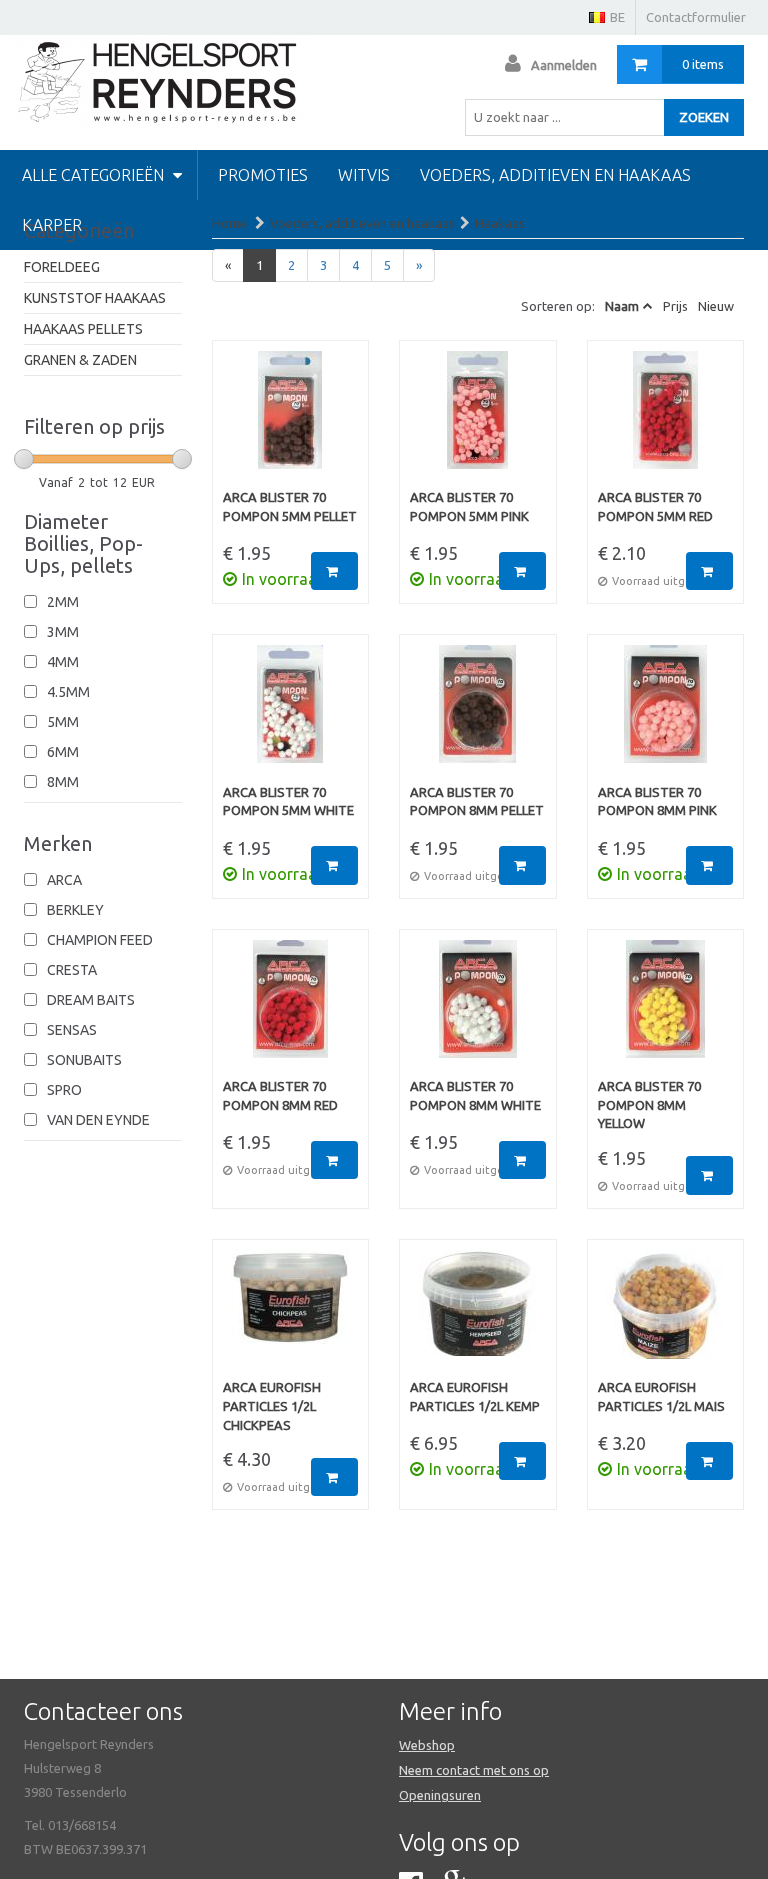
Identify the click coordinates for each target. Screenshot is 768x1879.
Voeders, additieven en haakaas (555, 175)
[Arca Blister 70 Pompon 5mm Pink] (478, 420)
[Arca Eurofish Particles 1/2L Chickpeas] (291, 1314)
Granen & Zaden (80, 360)
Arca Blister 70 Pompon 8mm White (475, 1095)
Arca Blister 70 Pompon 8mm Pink (657, 801)
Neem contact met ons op (474, 1770)
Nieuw (716, 306)
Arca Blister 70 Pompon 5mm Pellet (290, 506)
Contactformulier (696, 17)
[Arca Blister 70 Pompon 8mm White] (478, 1009)
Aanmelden (564, 65)
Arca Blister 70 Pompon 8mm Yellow (649, 1104)
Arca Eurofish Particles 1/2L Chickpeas (272, 1405)
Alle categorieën (95, 175)
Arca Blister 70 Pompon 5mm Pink (469, 506)
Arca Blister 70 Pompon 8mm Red (280, 1095)
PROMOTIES (263, 175)
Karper (52, 225)
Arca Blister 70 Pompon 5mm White (288, 801)
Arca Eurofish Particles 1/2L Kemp (475, 1396)
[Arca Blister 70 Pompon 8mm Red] (291, 1009)
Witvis (364, 175)
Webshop (427, 1745)
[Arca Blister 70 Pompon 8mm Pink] (666, 714)
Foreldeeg (62, 267)
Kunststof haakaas (95, 298)
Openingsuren (440, 1795)
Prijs (675, 306)
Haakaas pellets (83, 329)
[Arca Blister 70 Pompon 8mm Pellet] (478, 714)
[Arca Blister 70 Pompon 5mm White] (291, 714)
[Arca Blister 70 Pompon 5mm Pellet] (291, 420)
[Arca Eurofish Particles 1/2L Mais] (666, 1314)
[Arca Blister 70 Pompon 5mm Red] (666, 420)
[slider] (24, 459)
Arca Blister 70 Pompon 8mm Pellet (477, 801)
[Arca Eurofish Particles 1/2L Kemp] (478, 1314)
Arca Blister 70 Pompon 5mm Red (655, 506)
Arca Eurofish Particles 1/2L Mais (661, 1396)
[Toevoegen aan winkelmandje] (334, 571)
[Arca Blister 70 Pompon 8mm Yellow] (666, 1009)
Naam (622, 306)
